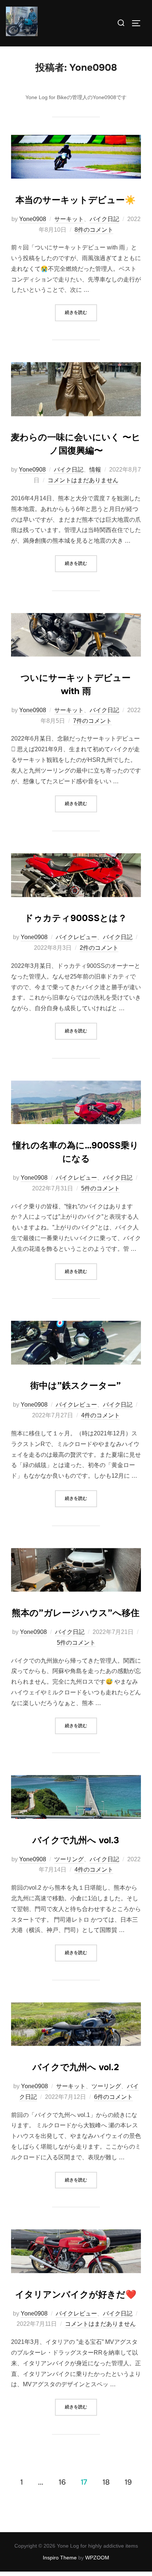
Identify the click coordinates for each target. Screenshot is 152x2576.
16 (62, 2482)
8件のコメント (94, 230)
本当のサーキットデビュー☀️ (76, 200)
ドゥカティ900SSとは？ (76, 918)
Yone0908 (33, 219)
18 (106, 2482)
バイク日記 (104, 219)
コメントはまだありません (83, 480)
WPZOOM (97, 2558)
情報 (95, 470)
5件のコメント (101, 1188)
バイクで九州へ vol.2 (76, 2067)
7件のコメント (92, 721)
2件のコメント (99, 948)
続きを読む (81, 312)
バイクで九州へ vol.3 (76, 1840)
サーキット (69, 219)
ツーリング (69, 1859)
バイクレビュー (76, 937)
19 (128, 2482)
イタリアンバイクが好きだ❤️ (76, 2295)
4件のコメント (101, 1415)
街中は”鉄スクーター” (76, 1386)
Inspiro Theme (60, 2558)
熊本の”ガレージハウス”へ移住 (76, 1613)
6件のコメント (113, 2097)
